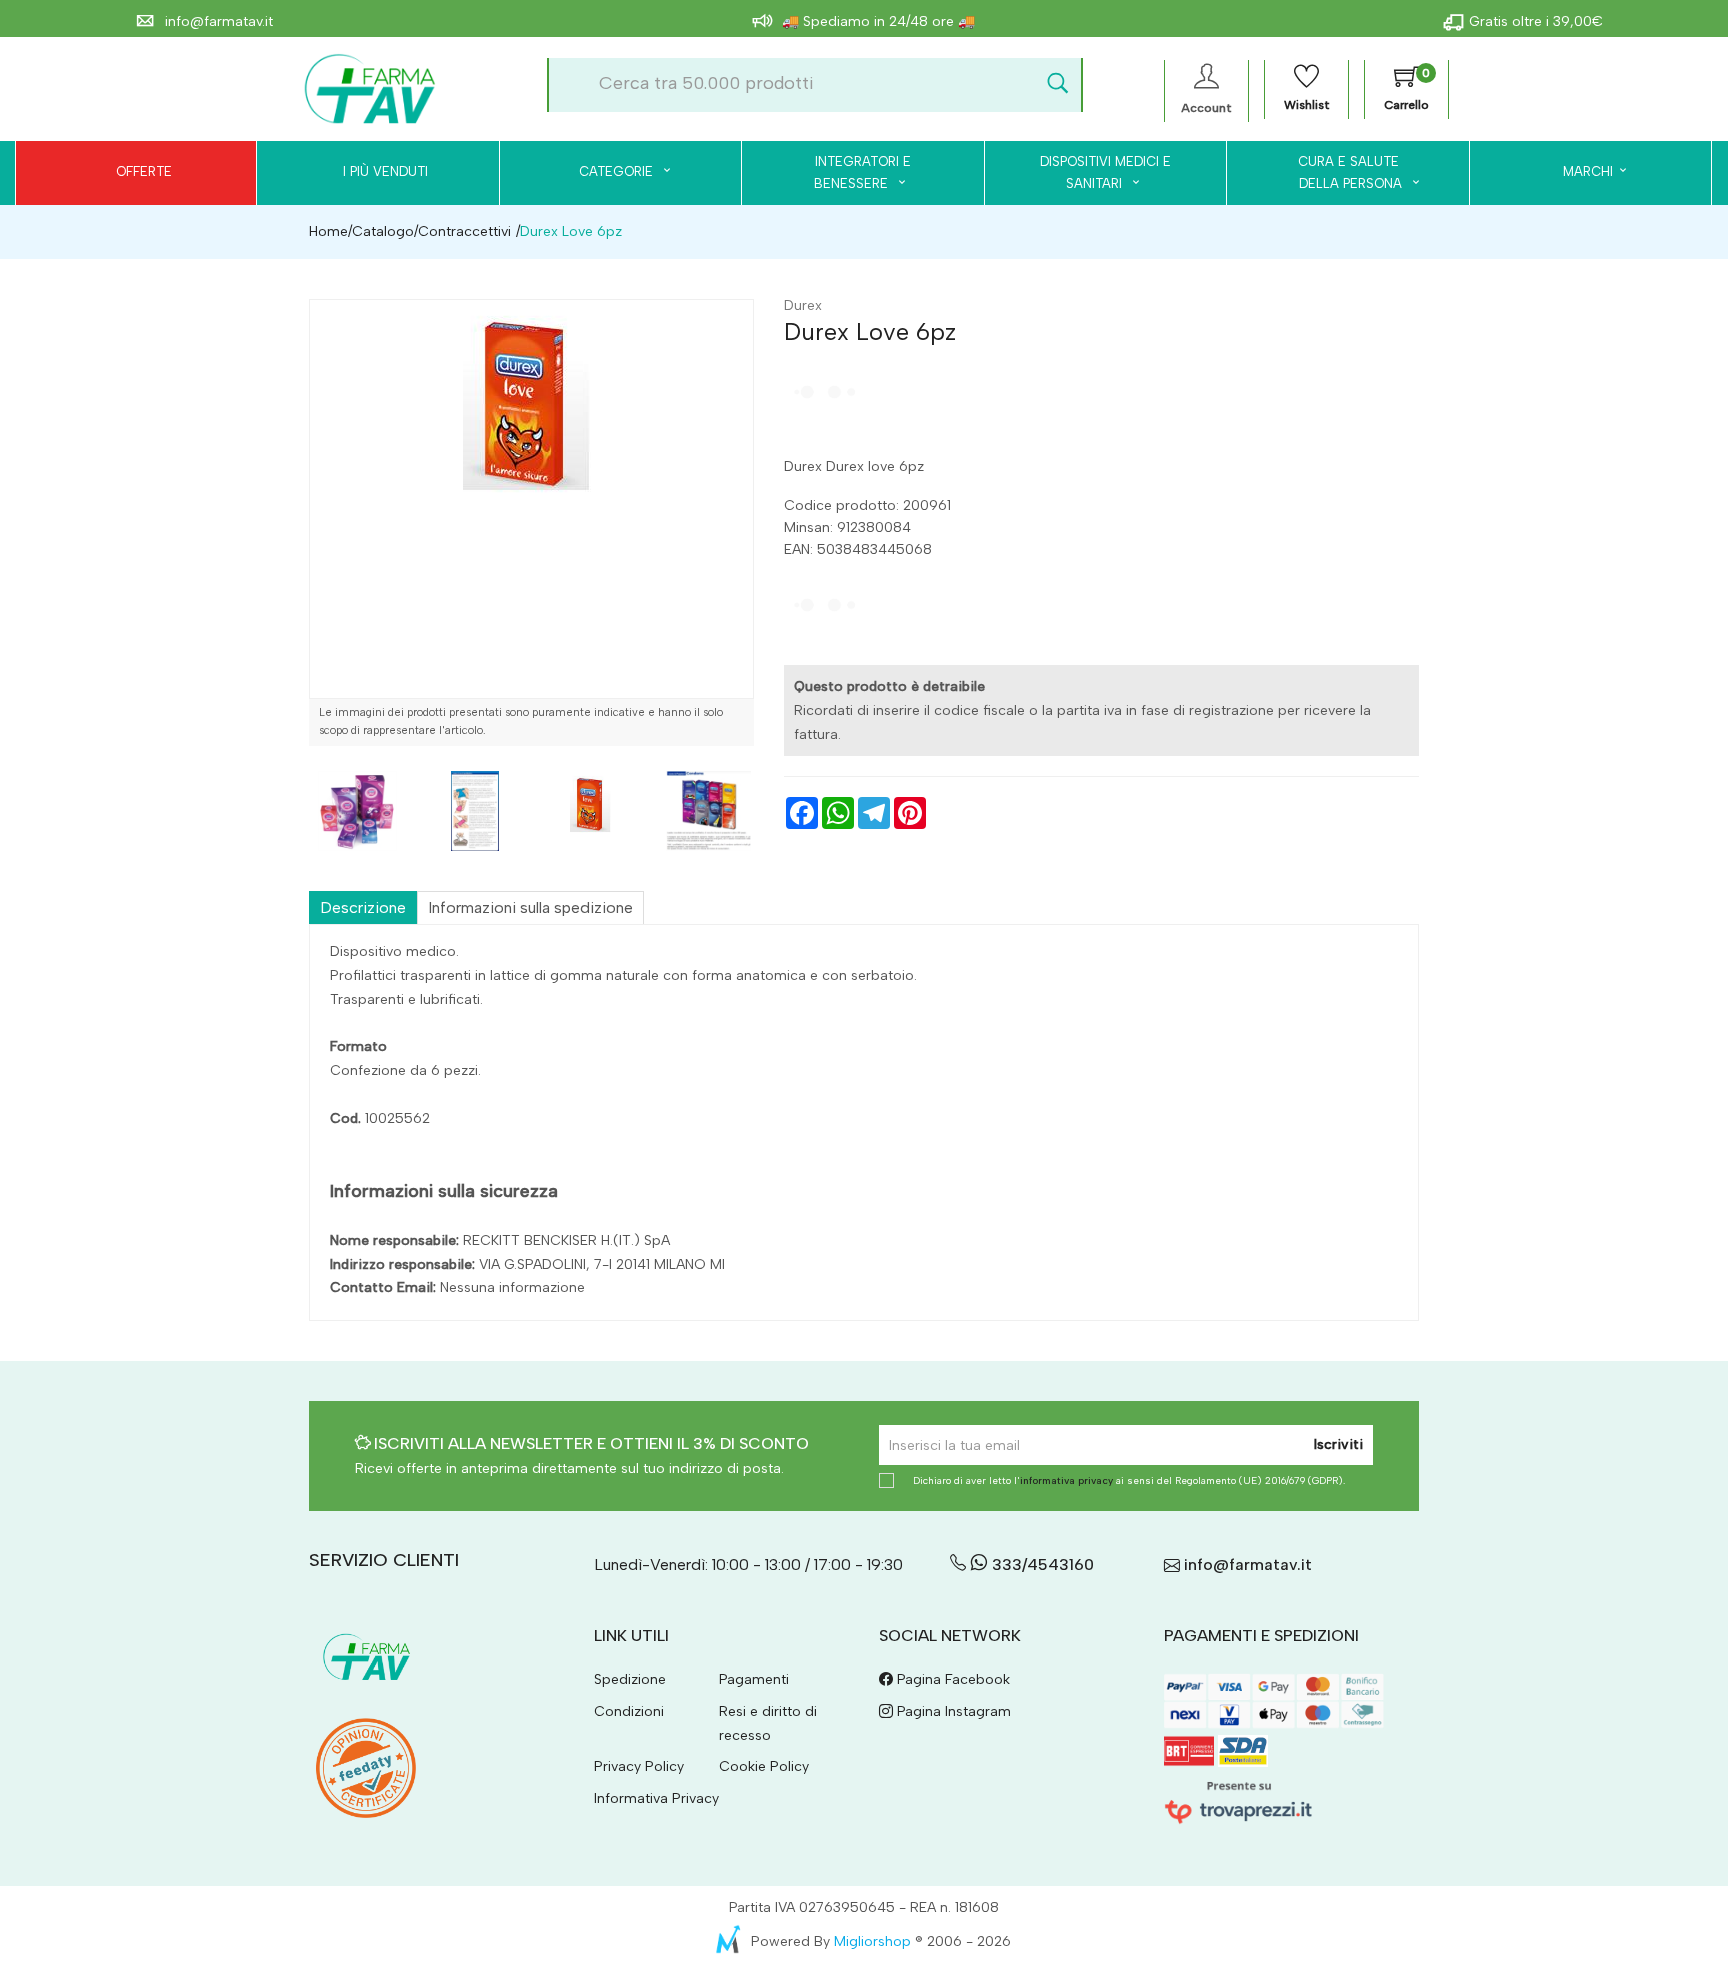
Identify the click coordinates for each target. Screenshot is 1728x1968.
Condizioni (629, 1711)
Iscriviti (1338, 1444)
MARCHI (1588, 171)
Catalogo (383, 231)
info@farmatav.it (217, 21)
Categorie (618, 171)
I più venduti (385, 171)
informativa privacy (1066, 1480)
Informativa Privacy (656, 1798)
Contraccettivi (464, 231)
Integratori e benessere (862, 172)
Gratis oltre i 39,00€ (1536, 21)
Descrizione (363, 907)
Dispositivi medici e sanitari (1105, 172)
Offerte (144, 171)
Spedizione (630, 1679)
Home (328, 231)
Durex (803, 305)
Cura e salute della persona (1338, 172)
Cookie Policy (764, 1766)
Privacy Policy (639, 1766)
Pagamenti (754, 1679)
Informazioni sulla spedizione (530, 907)
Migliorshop (872, 1941)
